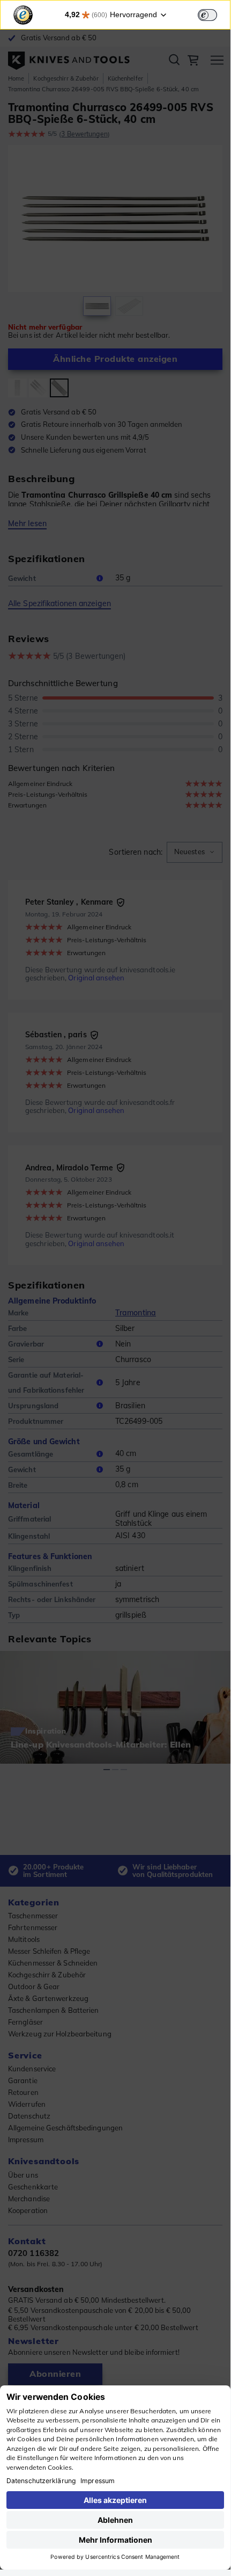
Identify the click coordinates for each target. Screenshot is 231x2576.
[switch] (207, 15)
